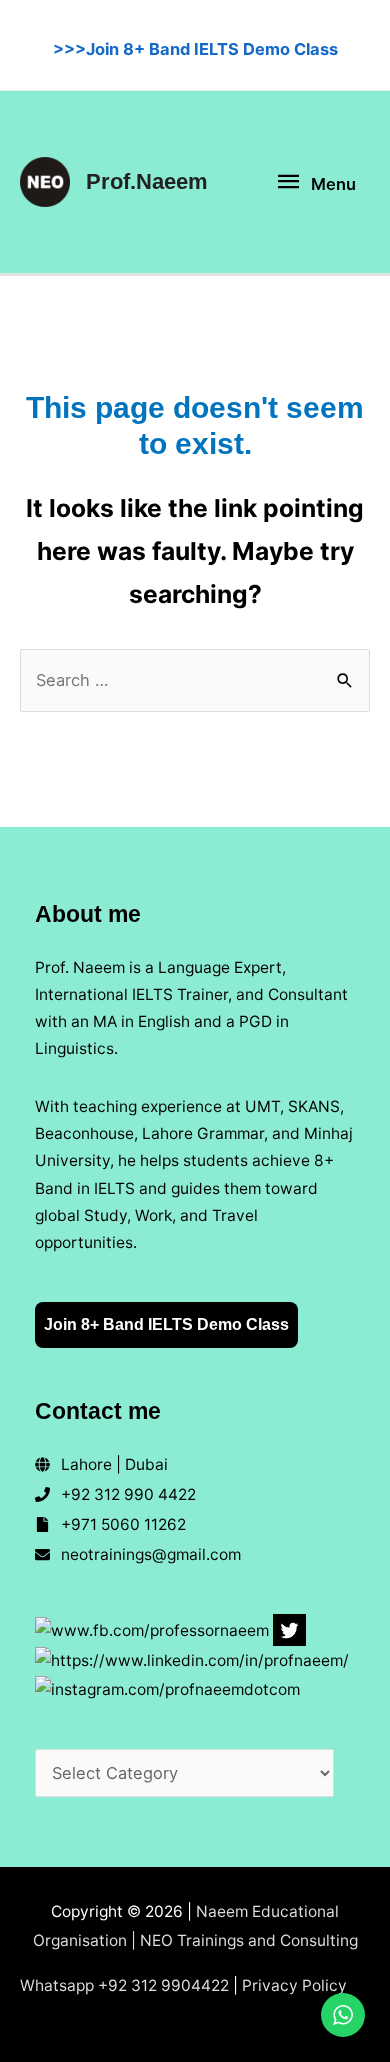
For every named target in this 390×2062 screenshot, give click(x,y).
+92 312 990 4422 (128, 1494)
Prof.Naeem (147, 181)
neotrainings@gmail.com (151, 1554)
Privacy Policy (294, 1985)
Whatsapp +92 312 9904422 (124, 1985)
